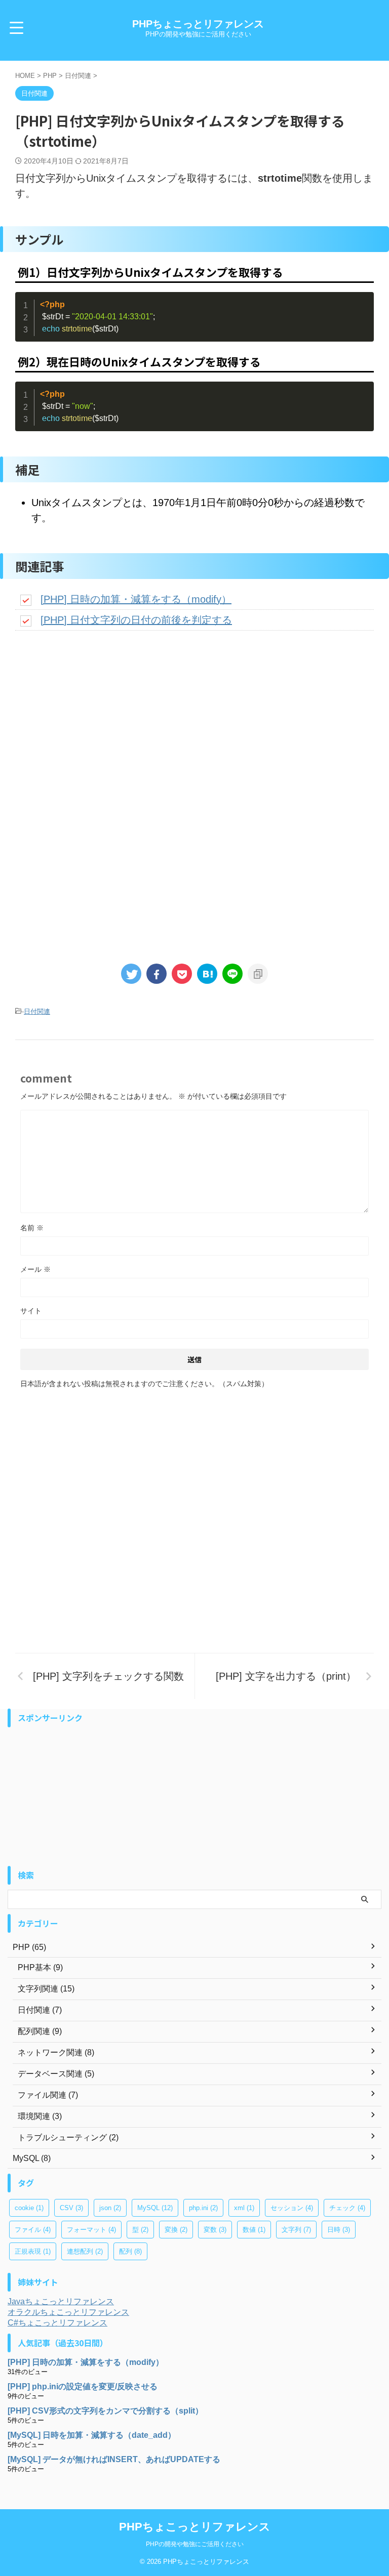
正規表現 (33, 2251)
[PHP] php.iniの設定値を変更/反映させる (83, 2386)
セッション (292, 2208)
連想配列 (85, 2251)
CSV (71, 2208)
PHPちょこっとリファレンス (198, 24)
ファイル (33, 2230)
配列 (130, 2251)
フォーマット (91, 2230)
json (110, 2208)
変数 (215, 2230)
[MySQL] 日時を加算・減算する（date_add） (92, 2435)
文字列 (296, 2230)
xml (244, 2208)
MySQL (155, 2208)
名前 (32, 1228)
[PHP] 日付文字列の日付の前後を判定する (136, 620)
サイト (31, 1311)
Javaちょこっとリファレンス (61, 2301)
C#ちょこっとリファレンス (57, 2323)
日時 (339, 2230)
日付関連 (37, 1011)
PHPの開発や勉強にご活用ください (195, 2544)
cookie (29, 2208)
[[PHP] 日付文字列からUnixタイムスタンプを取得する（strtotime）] (207, 974)
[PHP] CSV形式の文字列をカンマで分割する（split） (105, 2411)
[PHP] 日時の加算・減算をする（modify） (136, 599)
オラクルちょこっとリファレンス (68, 2312)
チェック (347, 2208)
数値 (254, 2230)
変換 (176, 2230)
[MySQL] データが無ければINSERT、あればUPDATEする (114, 2459)
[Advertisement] (100, 722)
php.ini (203, 2208)
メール (35, 1269)
